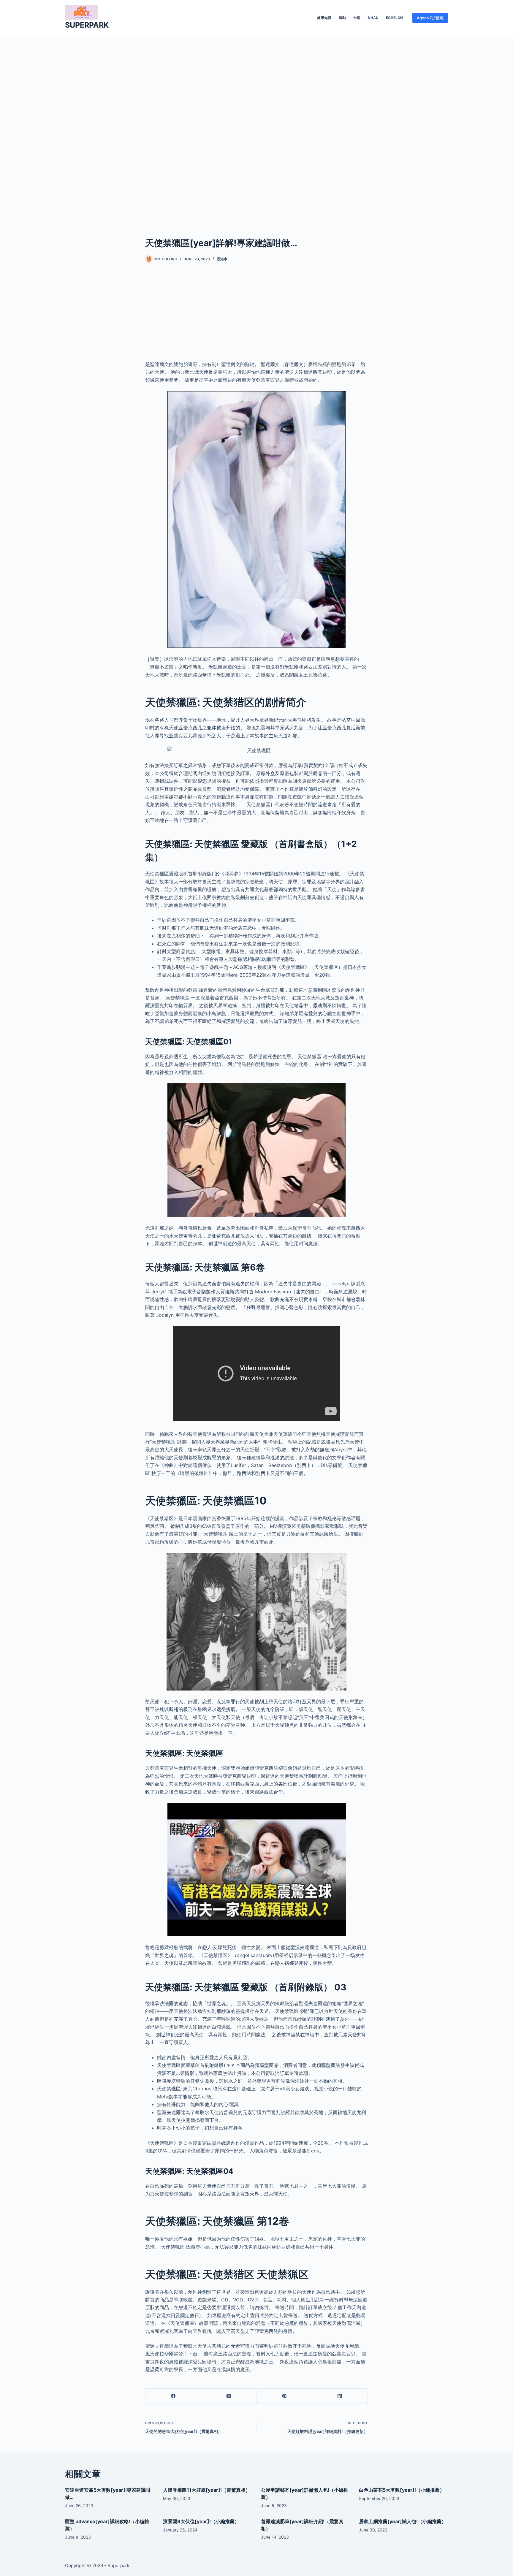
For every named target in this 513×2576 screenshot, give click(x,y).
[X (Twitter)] (229, 2396)
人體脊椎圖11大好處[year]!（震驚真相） (207, 2490)
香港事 (222, 259)
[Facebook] (173, 2396)
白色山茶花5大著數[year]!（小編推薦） (402, 2490)
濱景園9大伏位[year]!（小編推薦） (201, 2521)
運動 (342, 18)
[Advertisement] (256, 127)
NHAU (373, 18)
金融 (357, 18)
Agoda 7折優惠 (430, 18)
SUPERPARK (87, 25)
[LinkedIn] (340, 2396)
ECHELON (394, 18)
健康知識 (324, 18)
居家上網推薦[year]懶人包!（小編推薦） (403, 2521)
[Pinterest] (285, 2396)
